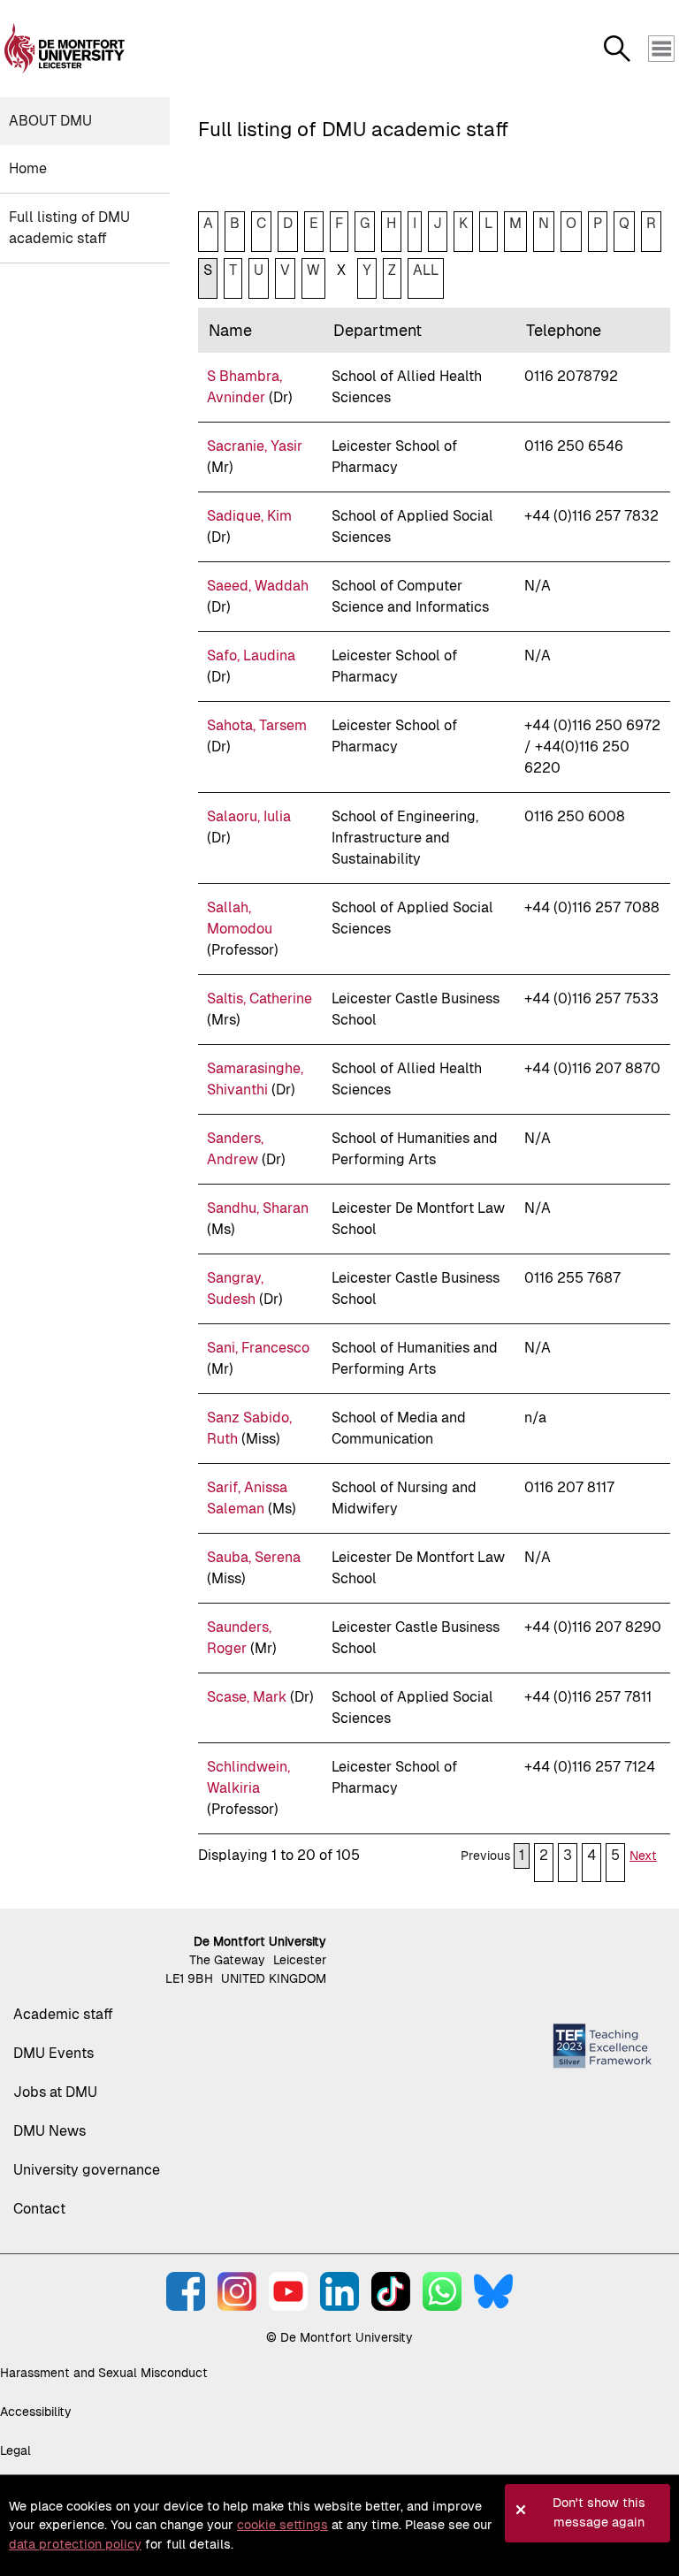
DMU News (50, 2131)
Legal (15, 2450)
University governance (87, 2170)
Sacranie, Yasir (255, 446)
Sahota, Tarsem (257, 725)
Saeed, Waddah (258, 586)
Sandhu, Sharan (258, 1208)
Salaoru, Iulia (249, 816)
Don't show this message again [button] (599, 2512)
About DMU (50, 121)
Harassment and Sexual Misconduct (104, 2373)
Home (28, 168)
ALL (426, 270)
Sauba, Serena (254, 1557)
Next (643, 1856)
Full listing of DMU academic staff (69, 228)
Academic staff (63, 2014)
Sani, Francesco (258, 1348)
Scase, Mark (247, 1697)
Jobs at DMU (55, 2092)
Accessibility (36, 2412)
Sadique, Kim (249, 516)
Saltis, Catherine (259, 998)
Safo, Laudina (251, 655)
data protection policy (75, 2544)
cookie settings (282, 2525)
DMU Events (53, 2053)
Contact (39, 2209)
